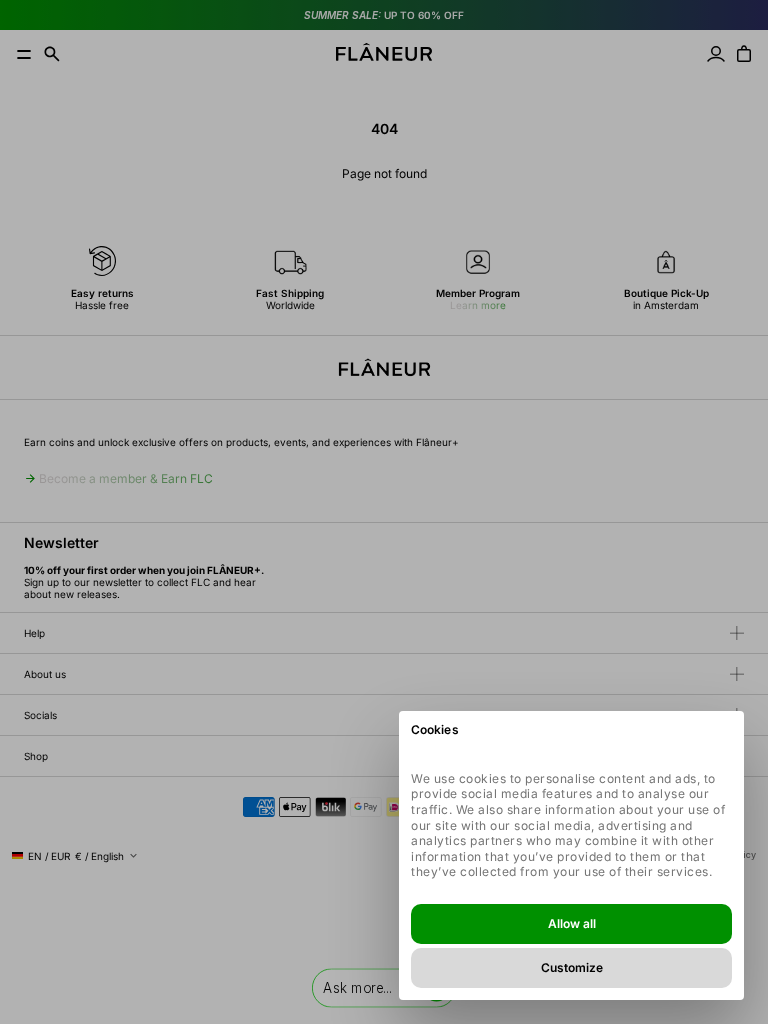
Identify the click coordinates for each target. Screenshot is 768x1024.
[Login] (716, 54)
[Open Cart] (744, 54)
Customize (572, 967)
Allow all (572, 923)
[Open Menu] (24, 54)
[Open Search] (52, 54)
